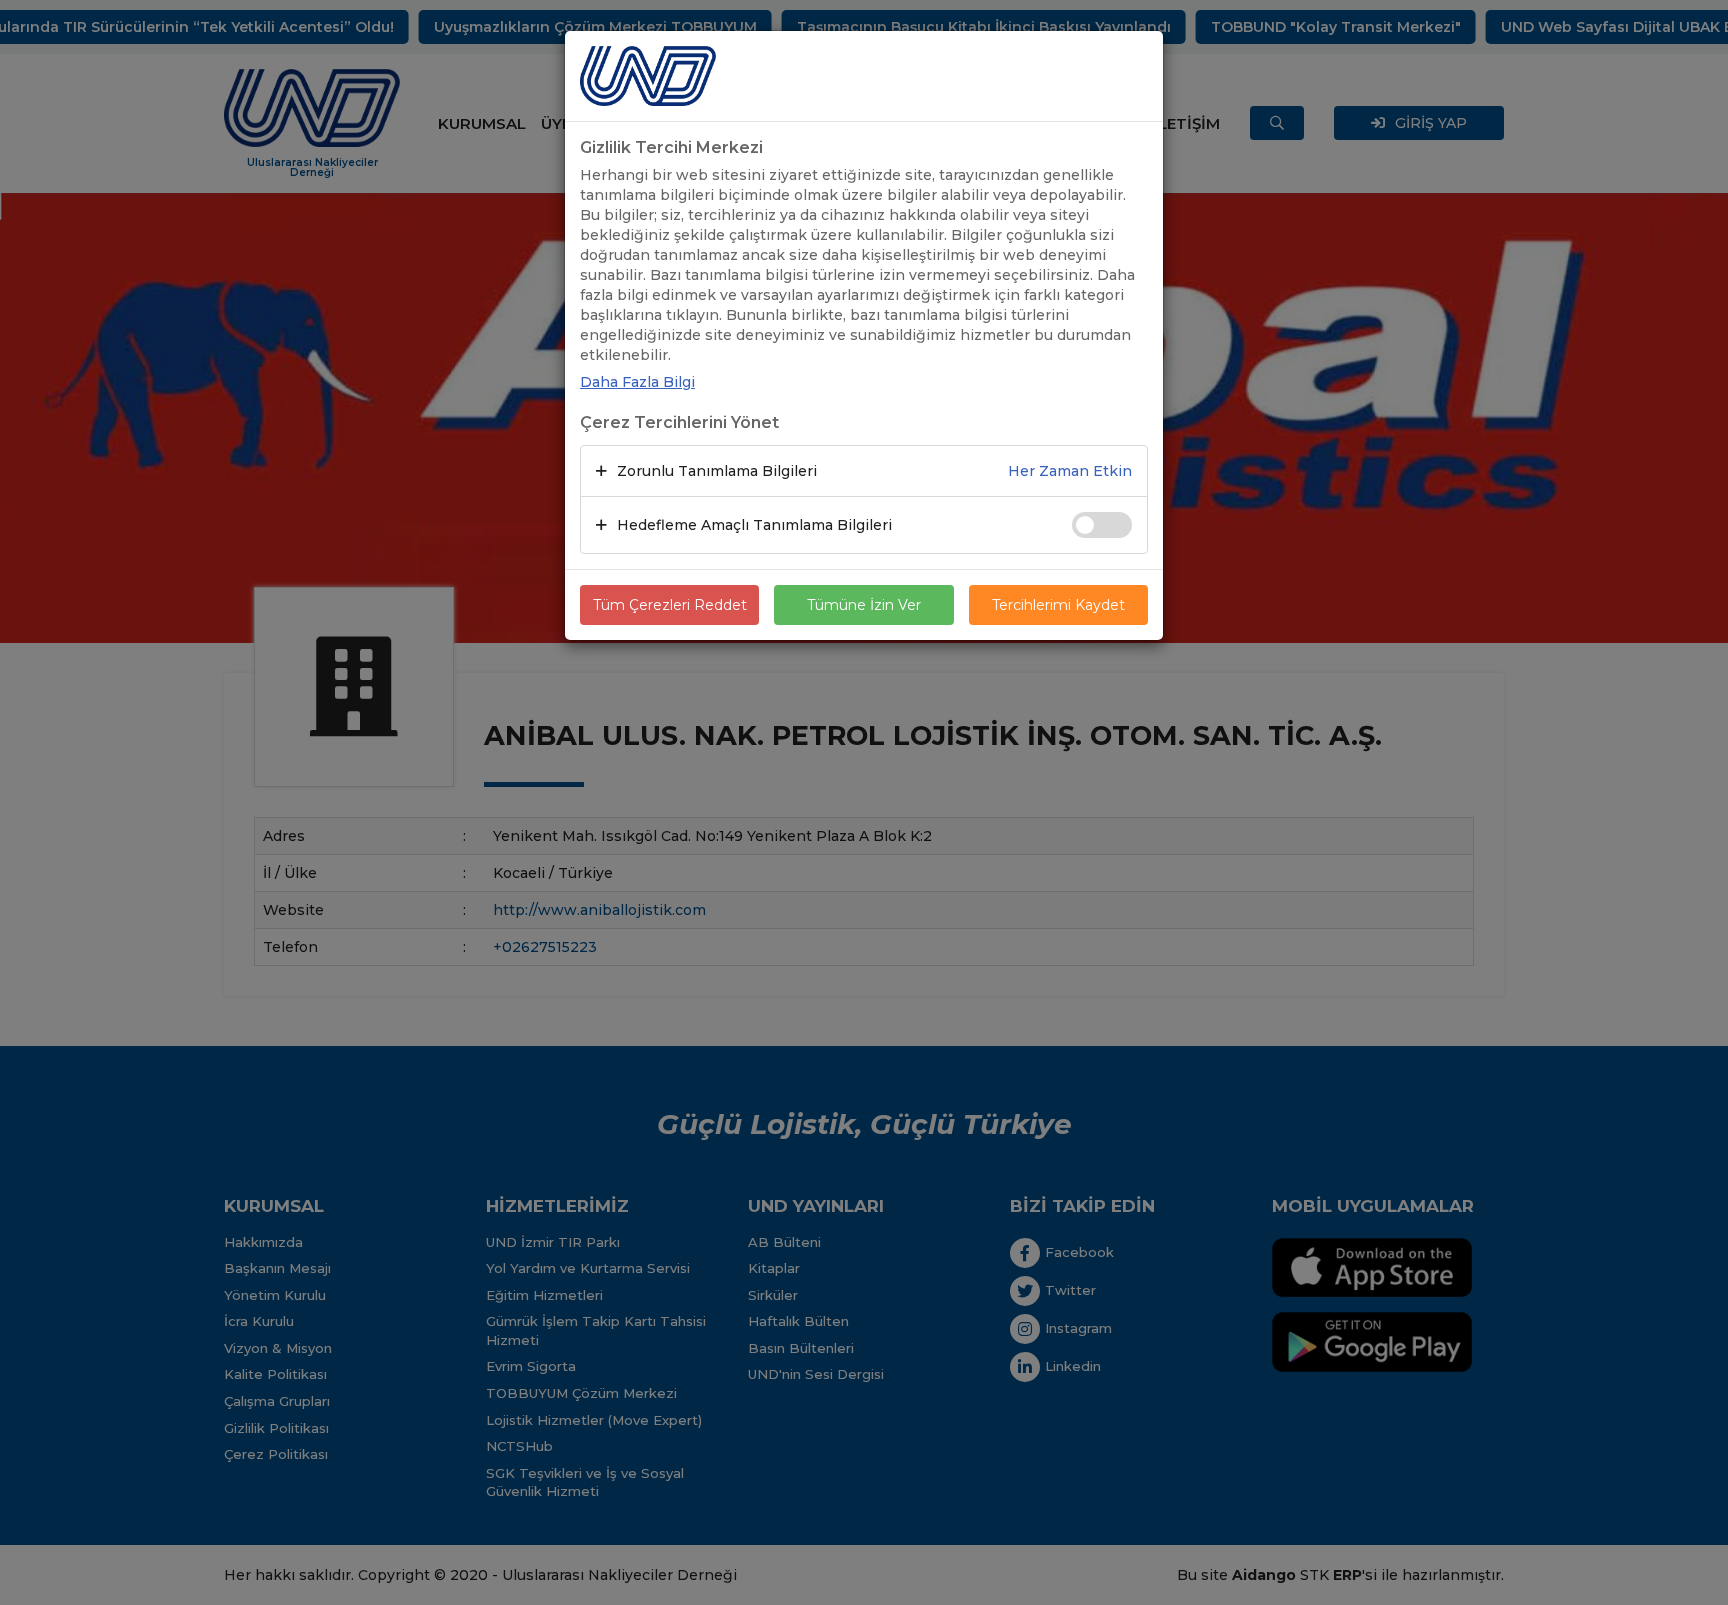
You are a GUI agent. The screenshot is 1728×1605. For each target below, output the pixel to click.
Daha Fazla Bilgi (637, 382)
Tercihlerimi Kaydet (1058, 605)
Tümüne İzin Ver (864, 605)
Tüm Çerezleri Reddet (670, 605)
